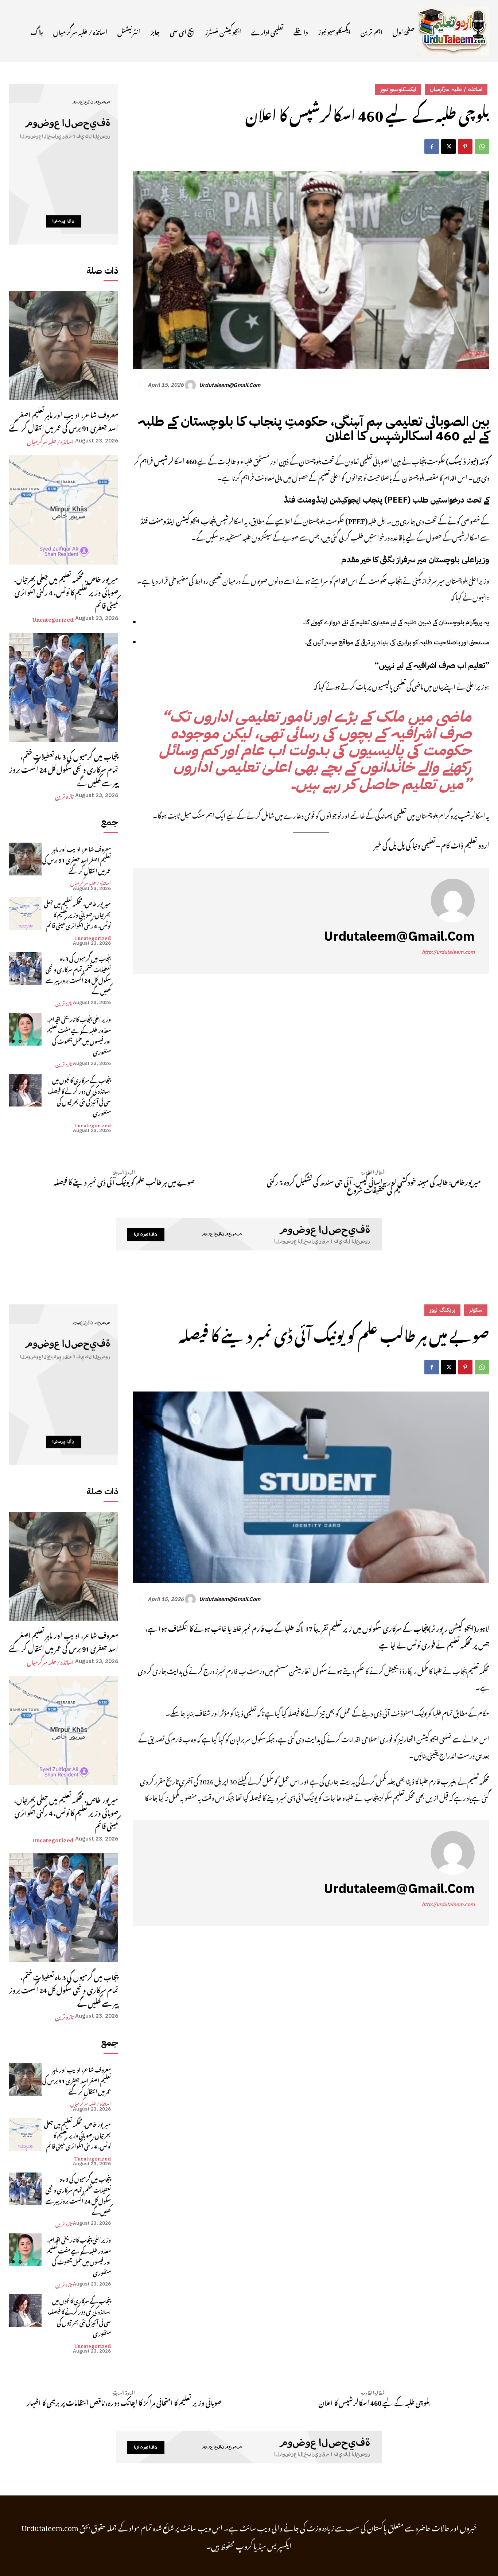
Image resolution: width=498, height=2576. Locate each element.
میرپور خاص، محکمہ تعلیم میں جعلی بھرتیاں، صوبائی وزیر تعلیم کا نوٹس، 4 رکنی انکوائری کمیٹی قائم (66, 591)
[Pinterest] (465, 147)
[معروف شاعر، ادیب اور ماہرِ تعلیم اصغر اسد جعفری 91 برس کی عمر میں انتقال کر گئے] (63, 346)
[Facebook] (432, 147)
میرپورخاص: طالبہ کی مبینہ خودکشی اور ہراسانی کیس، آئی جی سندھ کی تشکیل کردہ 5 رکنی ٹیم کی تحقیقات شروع (374, 1185)
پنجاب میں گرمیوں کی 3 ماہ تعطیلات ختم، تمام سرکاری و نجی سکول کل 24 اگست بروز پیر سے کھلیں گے (64, 768)
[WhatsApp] (482, 147)
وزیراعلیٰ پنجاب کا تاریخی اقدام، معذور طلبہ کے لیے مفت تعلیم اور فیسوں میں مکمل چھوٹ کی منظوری (79, 1035)
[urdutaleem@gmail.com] (191, 385)
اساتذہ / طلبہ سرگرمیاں (50, 441)
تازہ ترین (64, 795)
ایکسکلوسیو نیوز (398, 89)
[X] (448, 147)
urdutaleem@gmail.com (230, 385)
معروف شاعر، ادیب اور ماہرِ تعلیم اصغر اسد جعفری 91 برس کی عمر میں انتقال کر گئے (64, 420)
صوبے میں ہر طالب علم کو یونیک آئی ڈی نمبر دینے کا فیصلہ (124, 1181)
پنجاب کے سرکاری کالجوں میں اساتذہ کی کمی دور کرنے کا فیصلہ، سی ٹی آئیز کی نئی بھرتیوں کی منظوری (79, 1096)
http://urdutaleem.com (448, 952)
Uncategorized (53, 618)
